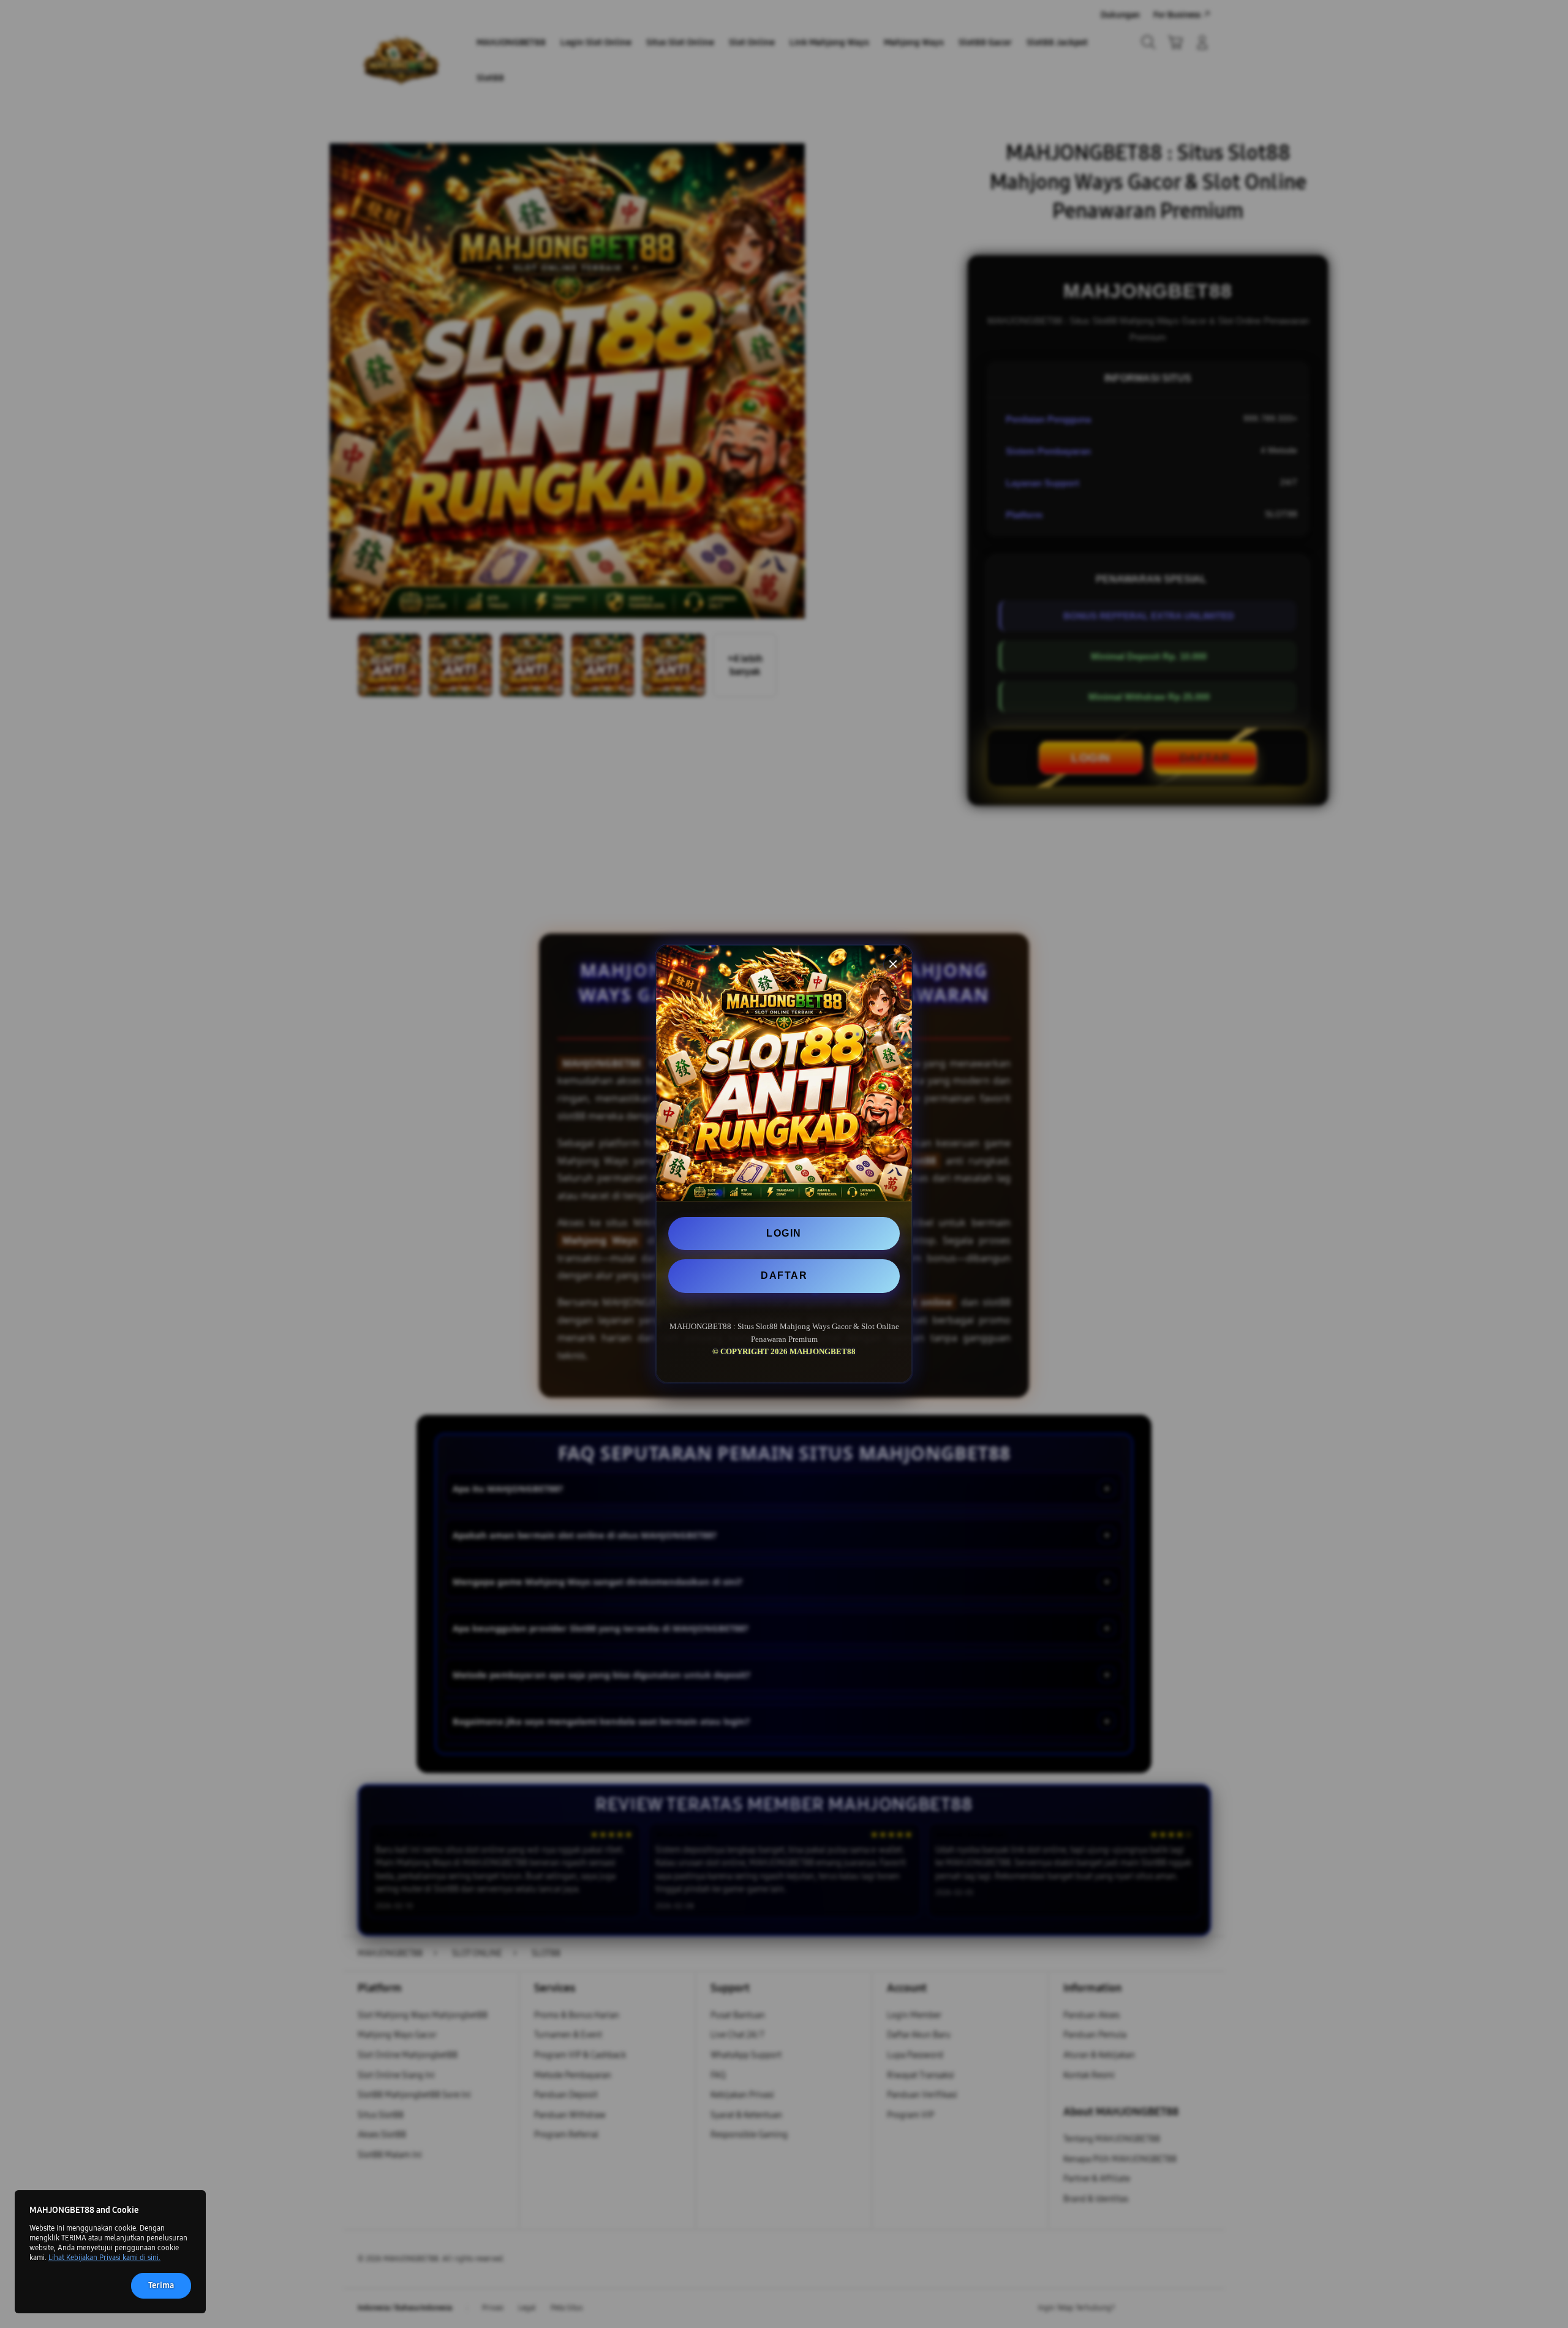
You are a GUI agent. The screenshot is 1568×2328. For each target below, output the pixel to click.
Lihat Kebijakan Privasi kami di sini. (104, 2258)
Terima (161, 2285)
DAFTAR (784, 1275)
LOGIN (784, 1233)
